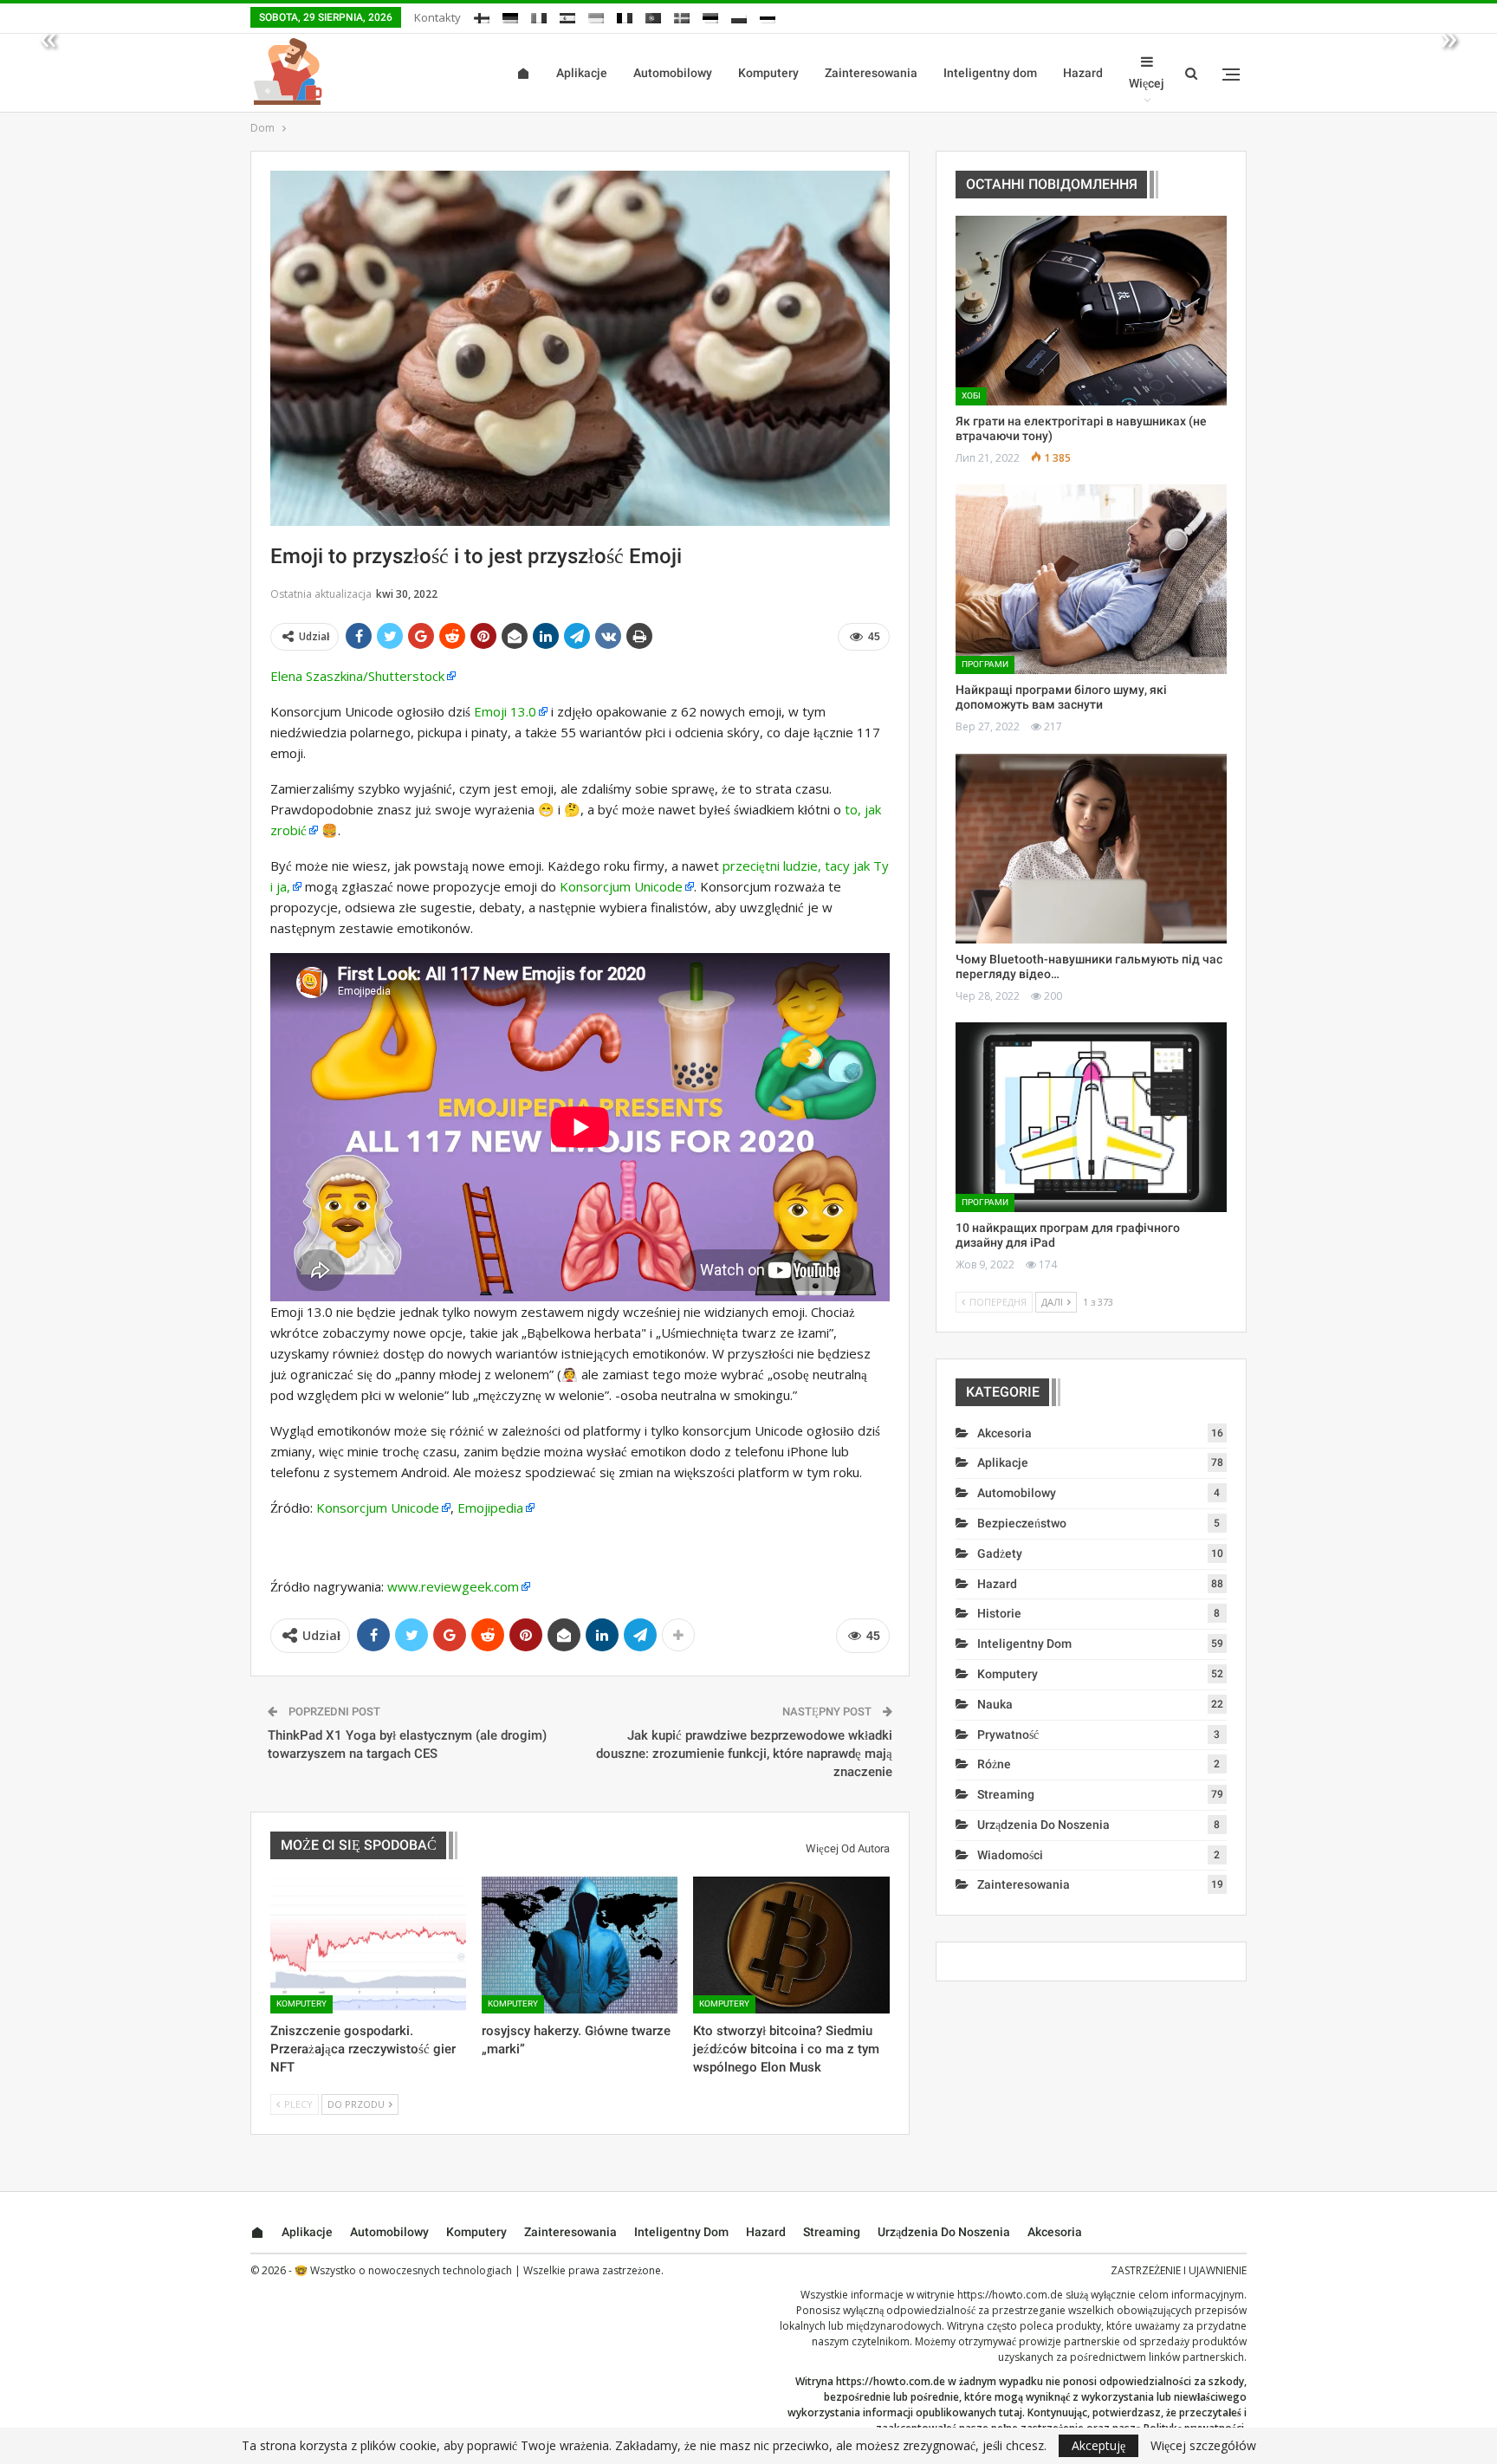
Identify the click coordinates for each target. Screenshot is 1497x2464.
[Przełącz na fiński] (482, 15)
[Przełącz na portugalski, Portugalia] (653, 15)
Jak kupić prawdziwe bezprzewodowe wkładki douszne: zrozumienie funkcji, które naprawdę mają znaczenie (744, 1754)
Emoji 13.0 (505, 711)
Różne (994, 1764)
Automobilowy (673, 73)
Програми (985, 664)
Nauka (995, 1704)
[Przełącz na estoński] (710, 15)
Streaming (1006, 1794)
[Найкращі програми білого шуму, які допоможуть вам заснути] (1091, 579)
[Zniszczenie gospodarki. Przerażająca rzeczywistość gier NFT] (368, 1945)
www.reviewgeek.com (453, 1586)
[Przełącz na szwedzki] (682, 15)
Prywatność (1008, 1735)
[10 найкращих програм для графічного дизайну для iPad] (1091, 1117)
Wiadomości (1010, 1855)
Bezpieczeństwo (1022, 1523)
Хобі (971, 396)
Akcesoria (1004, 1433)
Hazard (1083, 73)
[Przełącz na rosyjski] (768, 15)
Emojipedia (490, 1508)
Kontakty (437, 17)
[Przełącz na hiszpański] (567, 15)
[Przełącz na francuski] (625, 15)
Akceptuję (1098, 2445)
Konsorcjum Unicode (621, 886)
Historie (999, 1613)
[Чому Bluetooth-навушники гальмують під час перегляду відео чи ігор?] (1091, 849)
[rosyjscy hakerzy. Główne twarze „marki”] (580, 1945)
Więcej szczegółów (1203, 2446)
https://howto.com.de (1010, 2295)
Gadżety (1000, 1553)
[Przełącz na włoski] (539, 15)
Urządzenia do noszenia (1043, 1825)
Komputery (768, 73)
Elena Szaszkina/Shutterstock (357, 676)
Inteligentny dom (990, 73)
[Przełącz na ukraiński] (596, 15)
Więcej (1147, 83)
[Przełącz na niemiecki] (510, 15)
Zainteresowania (871, 73)
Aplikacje (582, 73)
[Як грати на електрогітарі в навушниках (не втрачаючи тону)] (1091, 311)
